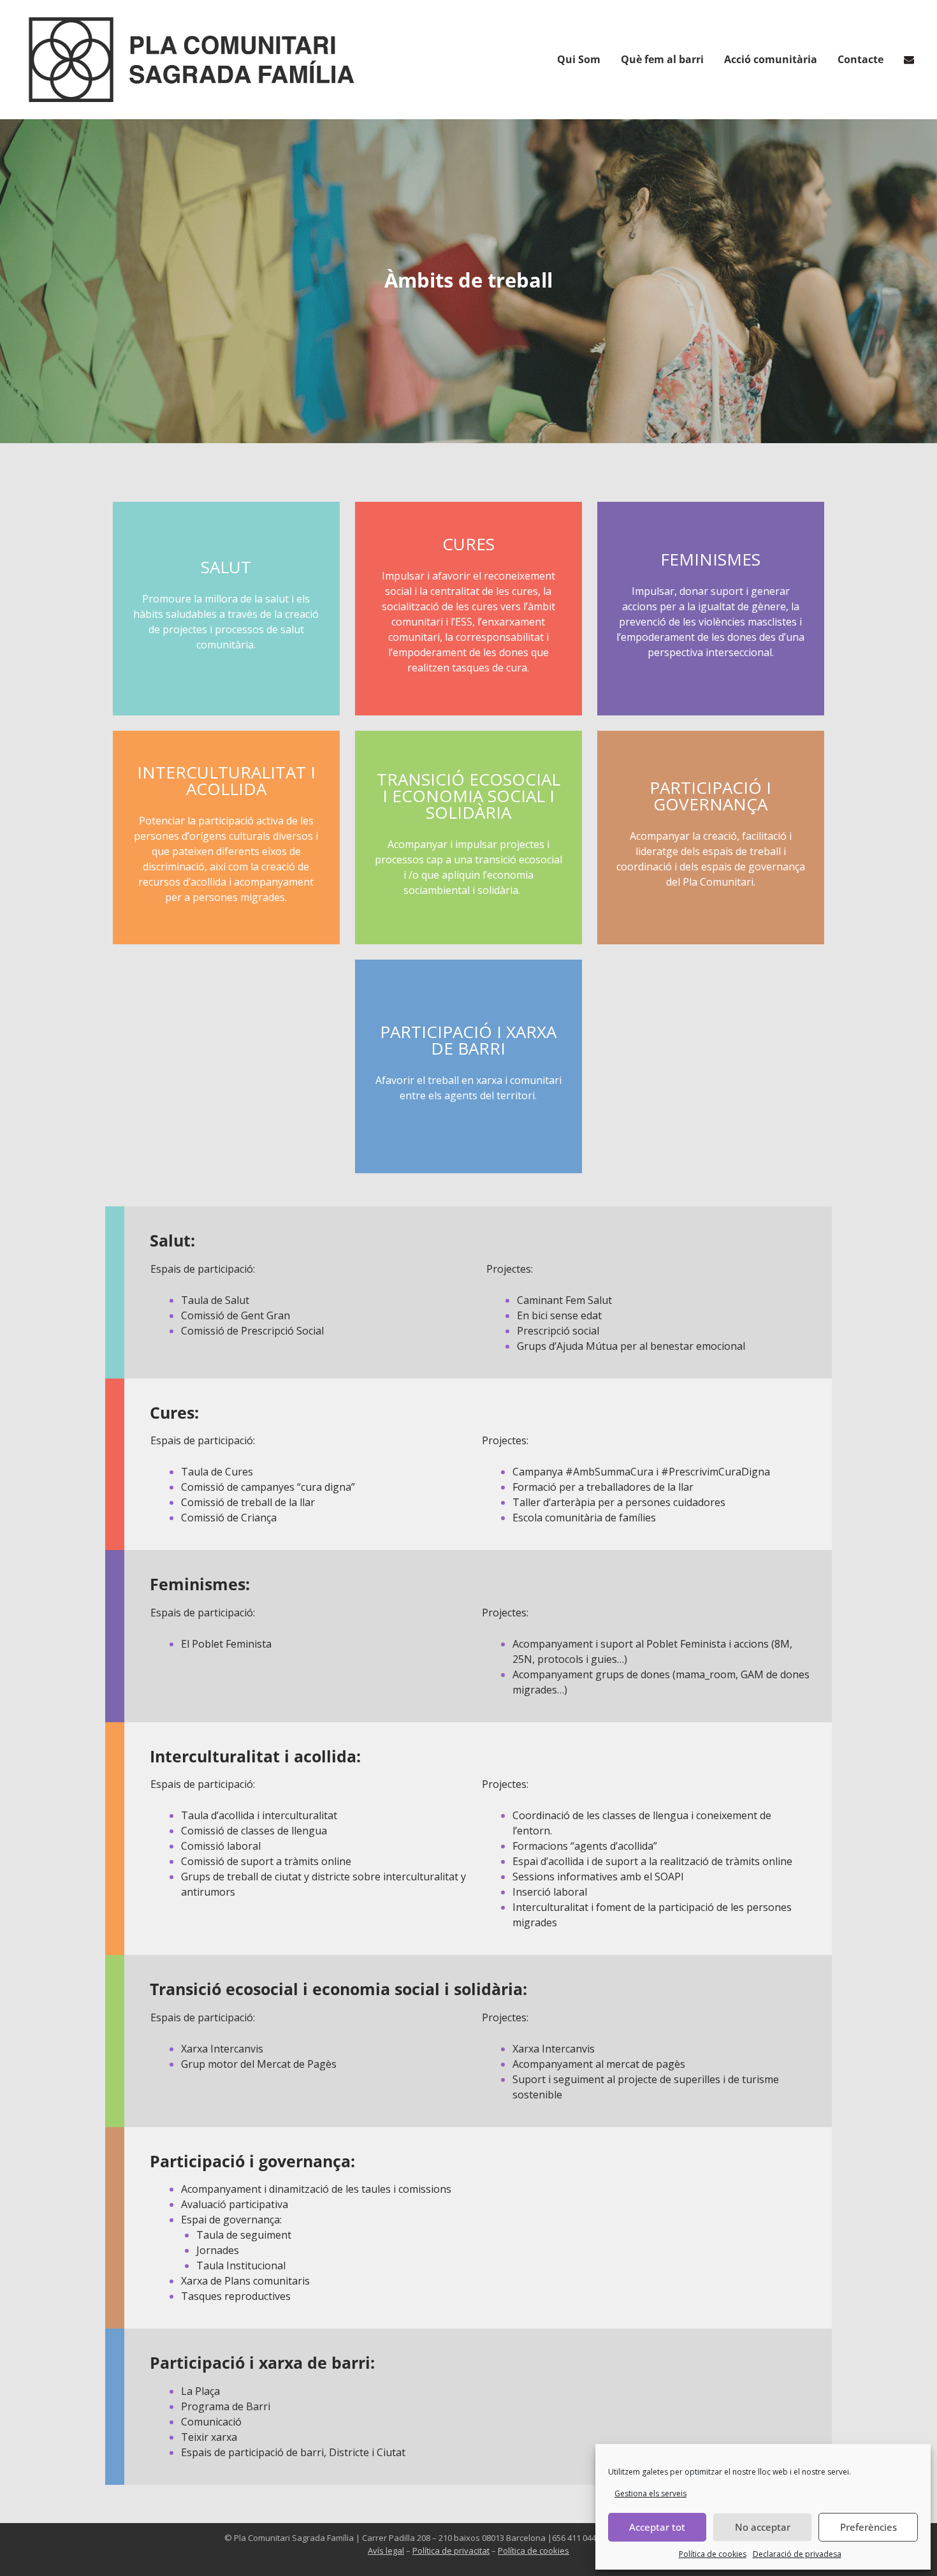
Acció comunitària (771, 59)
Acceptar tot (657, 2527)
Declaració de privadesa (797, 2554)
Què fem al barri (662, 59)
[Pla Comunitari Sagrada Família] (192, 60)
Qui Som (579, 59)
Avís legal (386, 2550)
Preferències (868, 2527)
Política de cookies (713, 2554)
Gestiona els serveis (650, 2493)
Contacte (861, 59)
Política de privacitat (451, 2550)
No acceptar (763, 2527)
